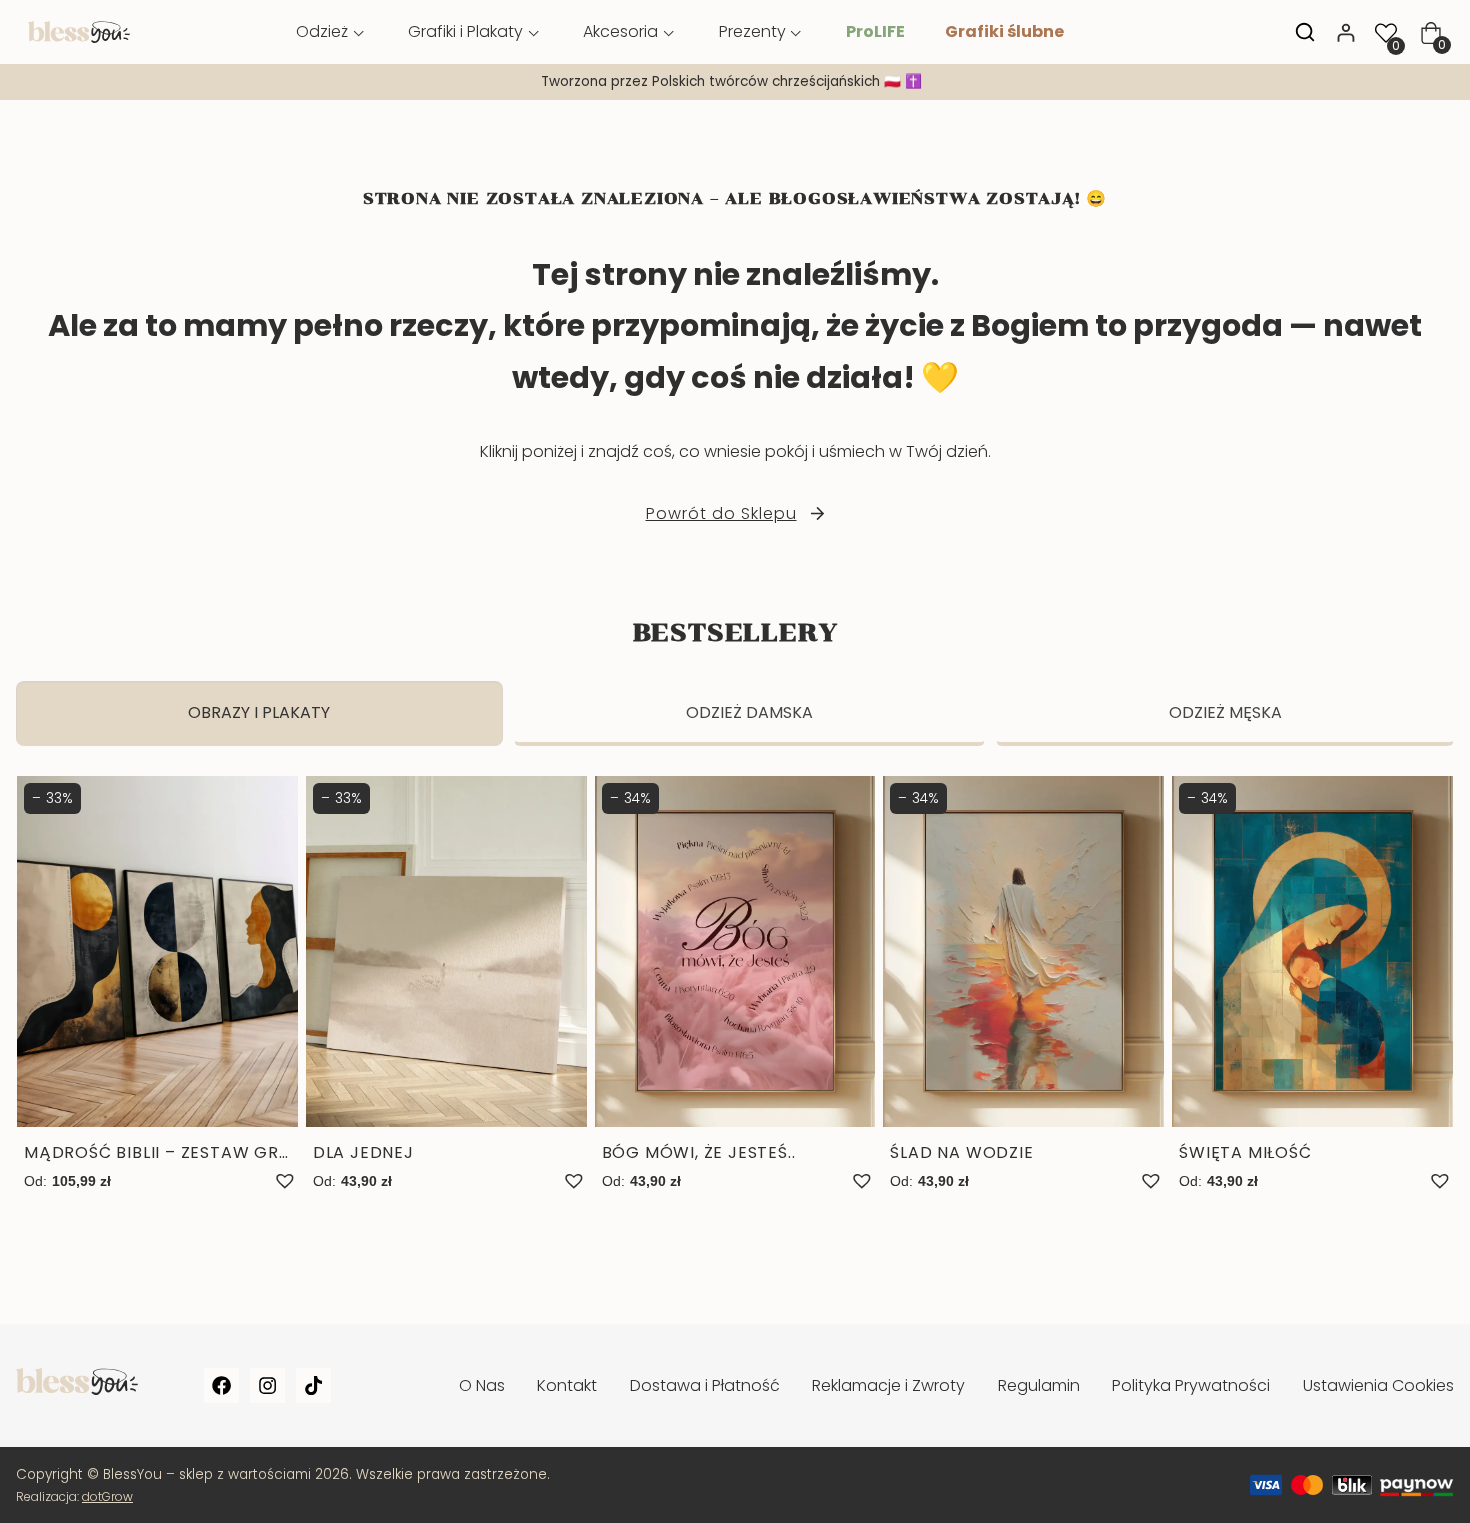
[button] (285, 1181)
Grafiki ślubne (1004, 31)
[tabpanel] (735, 1005)
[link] (735, 82)
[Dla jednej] (446, 985)
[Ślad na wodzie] (1023, 985)
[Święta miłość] (1312, 985)
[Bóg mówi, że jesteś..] (735, 985)
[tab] (259, 713)
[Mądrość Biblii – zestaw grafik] (157, 985)
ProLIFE (875, 31)
